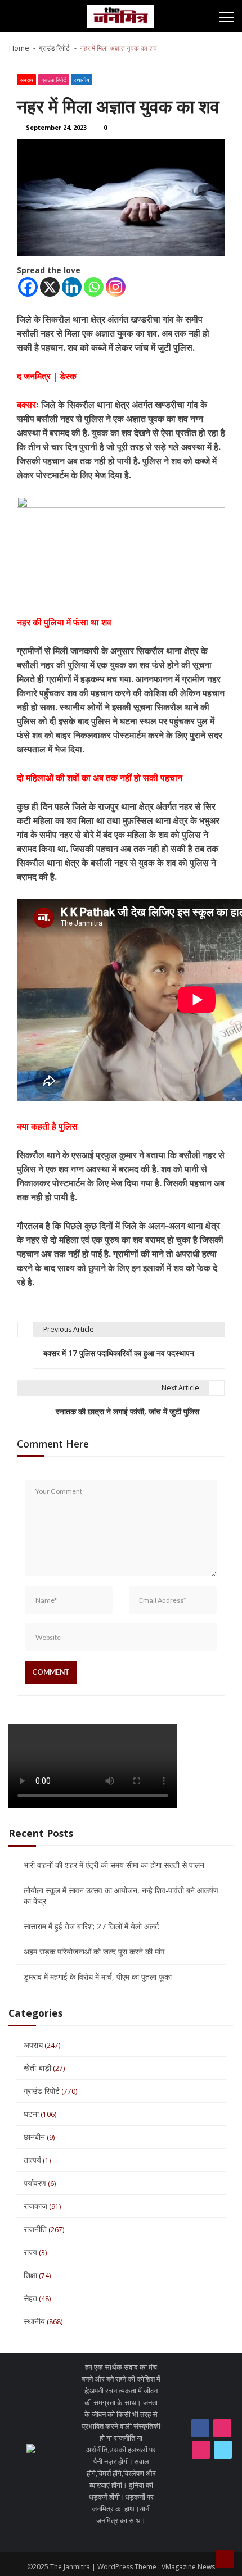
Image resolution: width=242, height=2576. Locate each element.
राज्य (30, 2252)
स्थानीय (82, 80)
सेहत (30, 2298)
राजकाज (35, 2206)
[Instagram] (116, 287)
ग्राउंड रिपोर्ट (54, 80)
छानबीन (34, 2137)
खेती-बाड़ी (37, 2068)
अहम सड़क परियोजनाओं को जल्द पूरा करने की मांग (94, 1951)
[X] (50, 287)
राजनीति (35, 2229)
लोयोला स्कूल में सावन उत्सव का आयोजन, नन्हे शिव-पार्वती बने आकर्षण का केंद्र (121, 1895)
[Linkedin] (72, 287)
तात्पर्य (32, 2160)
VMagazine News (188, 2567)
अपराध (26, 80)
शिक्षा (30, 2275)
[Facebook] (28, 287)
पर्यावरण (35, 2183)
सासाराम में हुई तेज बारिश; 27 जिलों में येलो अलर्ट (91, 1926)
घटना (31, 2114)
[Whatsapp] (94, 287)
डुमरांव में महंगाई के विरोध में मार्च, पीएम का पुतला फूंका (98, 1977)
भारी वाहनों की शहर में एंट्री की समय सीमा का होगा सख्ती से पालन (114, 1865)
